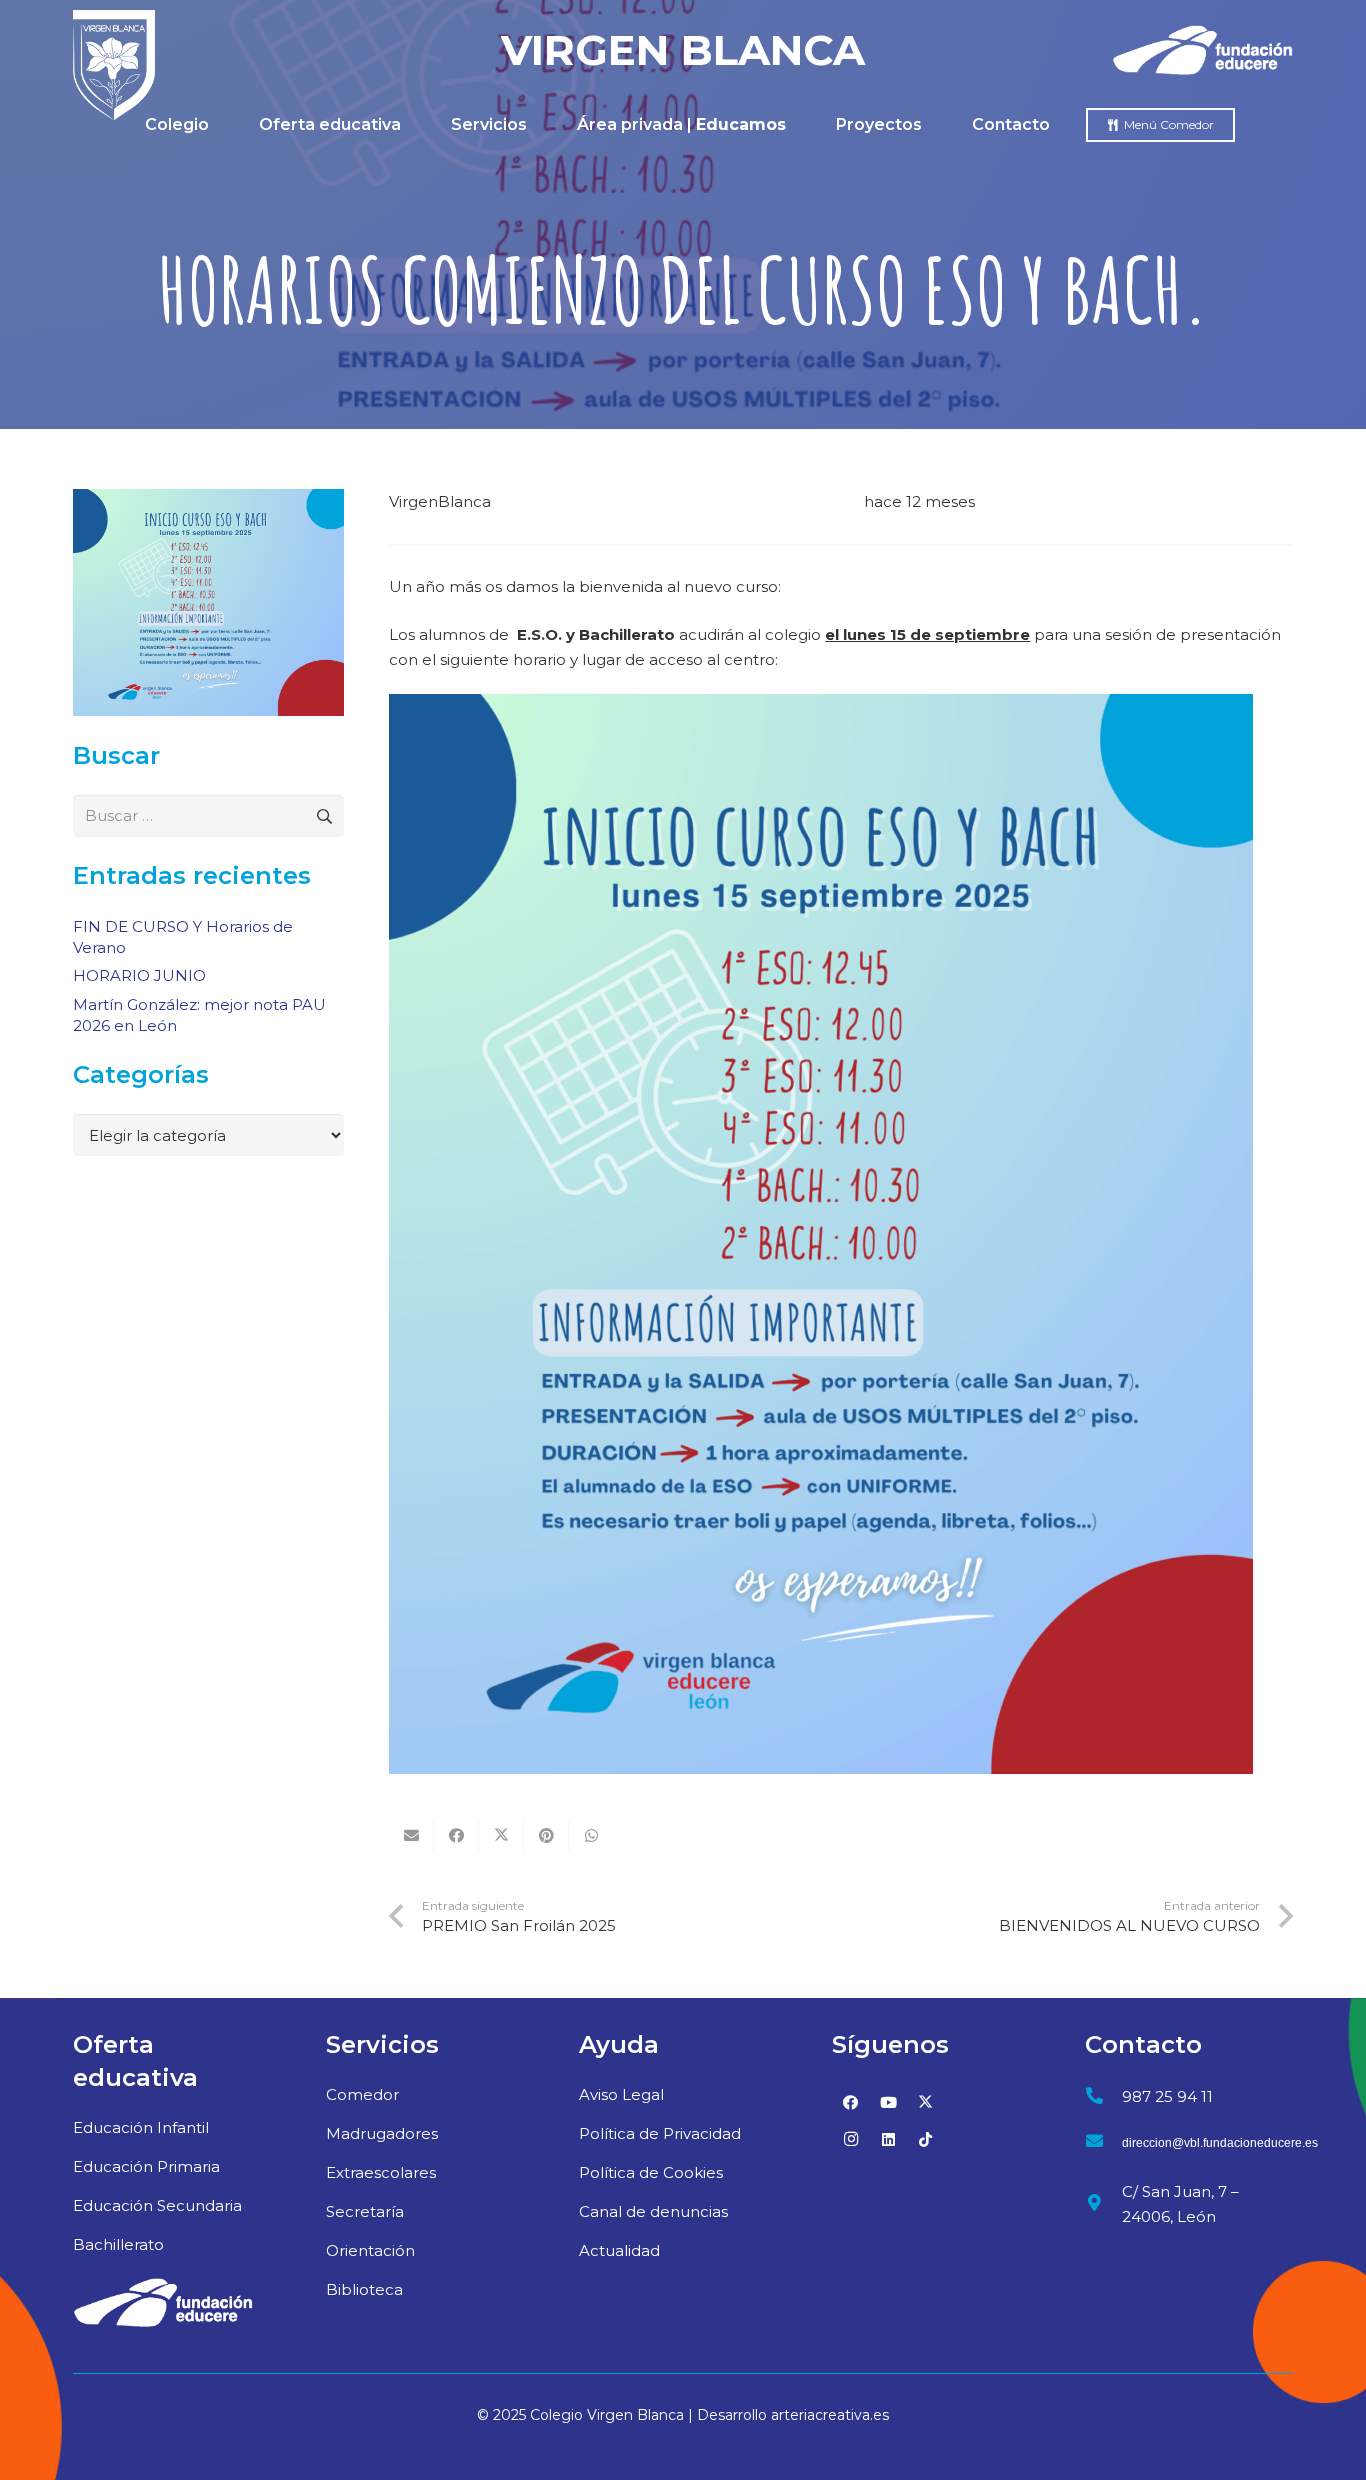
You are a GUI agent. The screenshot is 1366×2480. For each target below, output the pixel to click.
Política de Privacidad (660, 2133)
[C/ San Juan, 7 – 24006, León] (1103, 2203)
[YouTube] (889, 2103)
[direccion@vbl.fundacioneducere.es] (1103, 2143)
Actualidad (619, 2250)
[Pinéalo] (546, 1836)
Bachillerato (118, 2244)
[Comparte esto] (456, 1836)
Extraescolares (381, 2172)
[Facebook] (851, 2103)
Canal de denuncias (653, 2211)
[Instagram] (851, 2140)
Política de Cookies (651, 2172)
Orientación (370, 2250)
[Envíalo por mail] (411, 1836)
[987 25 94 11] (1103, 2096)
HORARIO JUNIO (139, 975)
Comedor (362, 2094)
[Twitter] (926, 2103)
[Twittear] (501, 1836)
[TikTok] (926, 2140)
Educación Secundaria (157, 2205)
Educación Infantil (141, 2127)
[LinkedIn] (889, 2140)
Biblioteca (364, 2289)
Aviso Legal (621, 2094)
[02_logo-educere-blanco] (163, 2303)
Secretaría (365, 2211)
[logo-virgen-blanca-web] (114, 65)
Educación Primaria (146, 2166)
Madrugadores (382, 2133)
